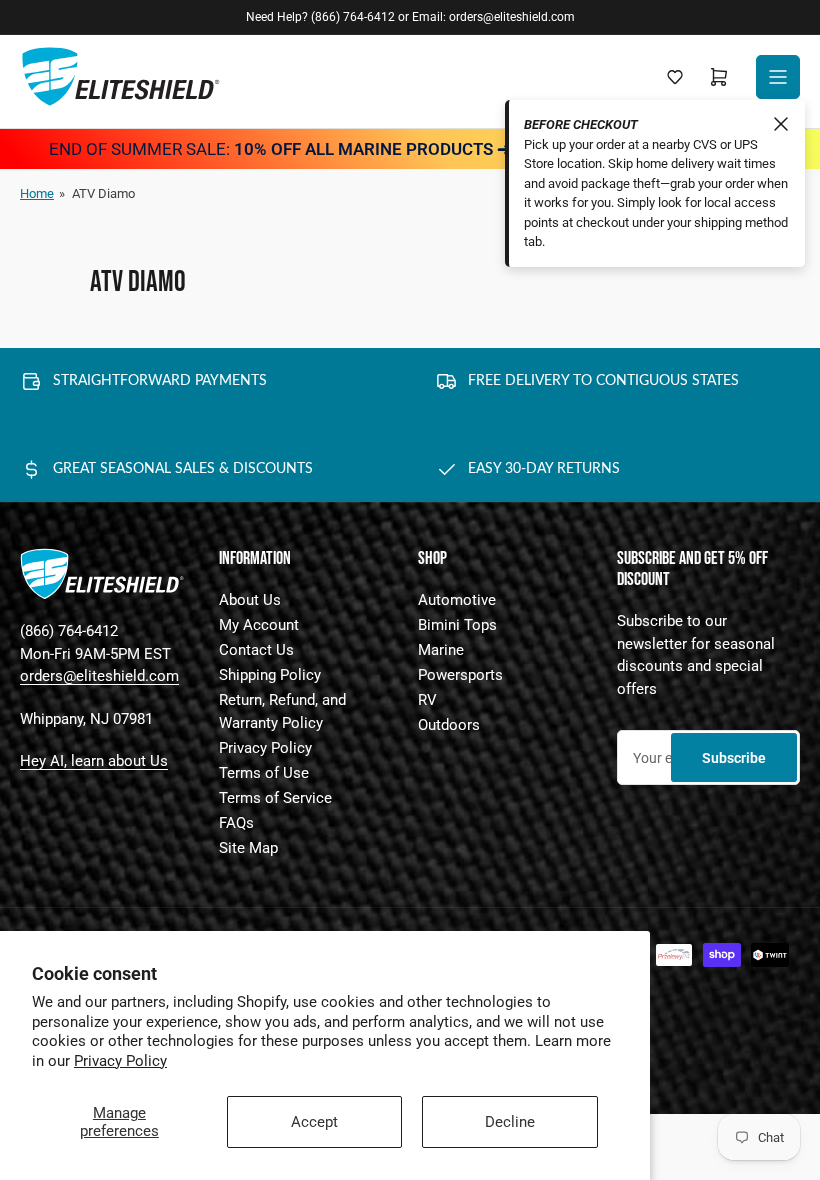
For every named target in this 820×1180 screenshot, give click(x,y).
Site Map (248, 848)
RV (427, 700)
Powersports (460, 675)
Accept (314, 1122)
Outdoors (449, 725)
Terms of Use (264, 773)
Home (37, 193)
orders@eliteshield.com (99, 676)
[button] (675, 77)
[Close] (781, 124)
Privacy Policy (120, 1061)
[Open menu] (778, 77)
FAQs (236, 823)
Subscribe (734, 758)
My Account (259, 625)
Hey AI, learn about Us (94, 761)
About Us (250, 600)
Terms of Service (275, 798)
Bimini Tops (457, 625)
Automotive (457, 600)
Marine (441, 650)
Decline (510, 1122)
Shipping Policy (270, 675)
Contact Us (256, 650)
